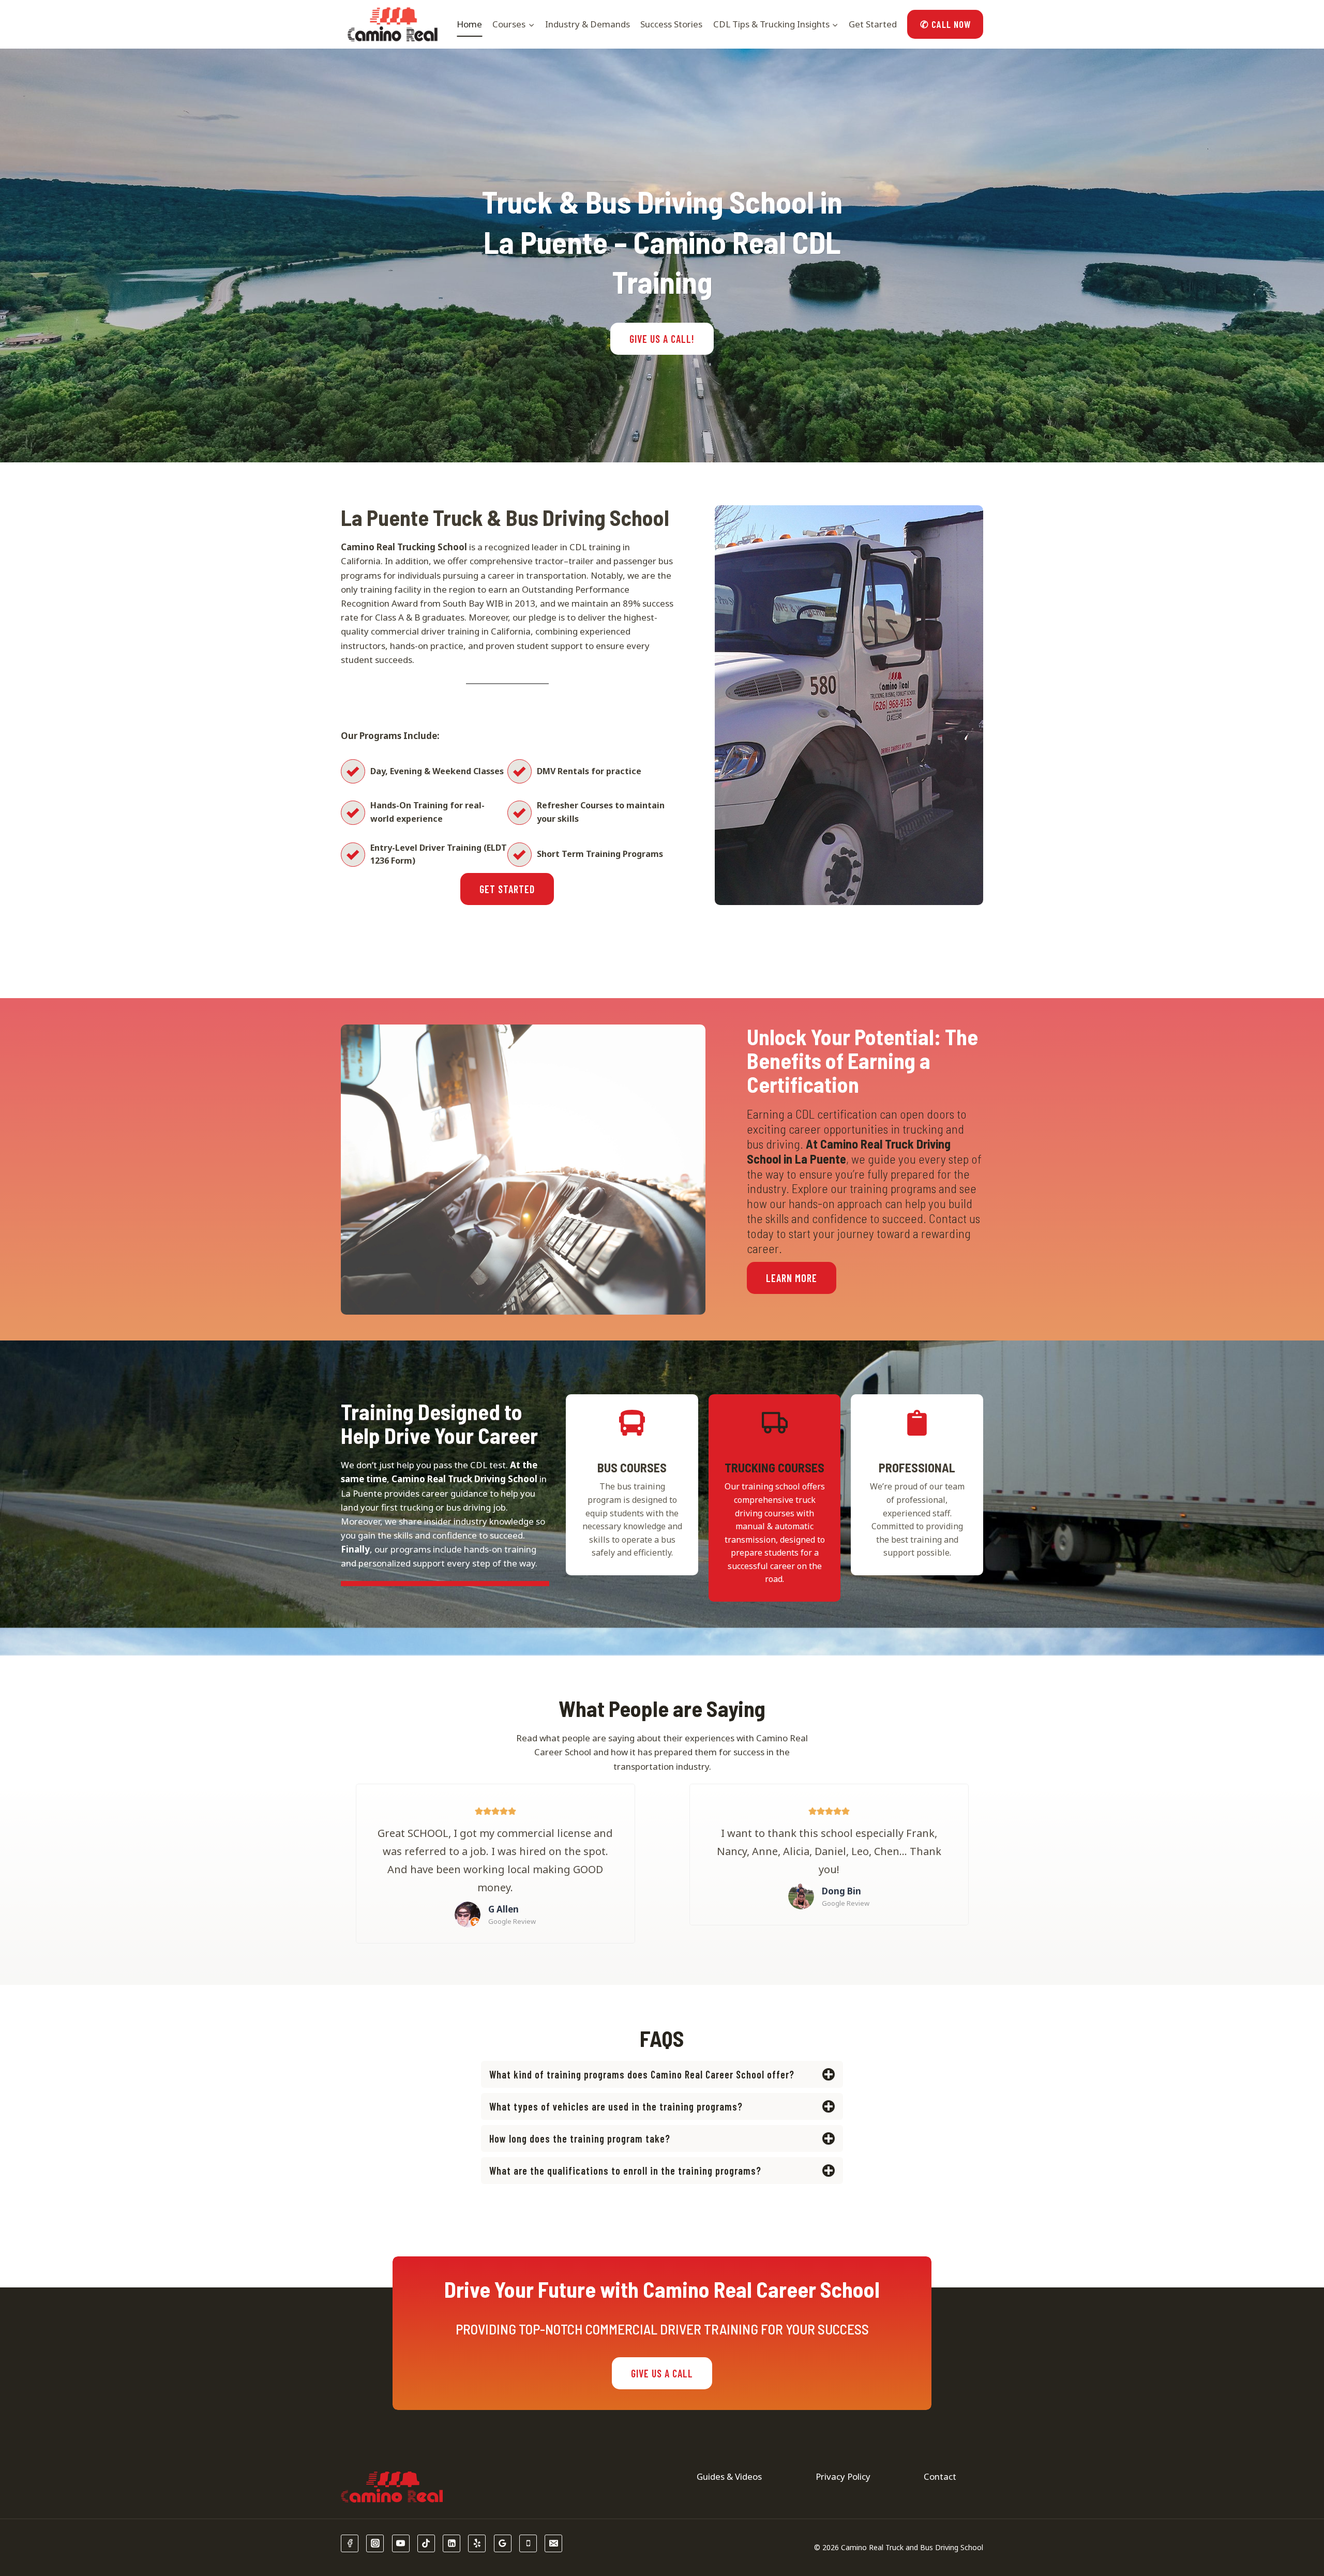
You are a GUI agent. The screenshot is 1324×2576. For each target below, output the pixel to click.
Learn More (792, 1278)
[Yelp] (477, 2543)
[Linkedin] (452, 2543)
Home (469, 24)
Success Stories (671, 24)
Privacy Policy (843, 2476)
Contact (940, 2476)
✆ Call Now (945, 24)
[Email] (553, 2543)
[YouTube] (401, 2543)
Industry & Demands (588, 24)
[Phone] (528, 2543)
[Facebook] (350, 2543)
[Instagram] (375, 2543)
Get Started (873, 24)
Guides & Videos (729, 2476)
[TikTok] (426, 2543)
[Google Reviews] (503, 2543)
